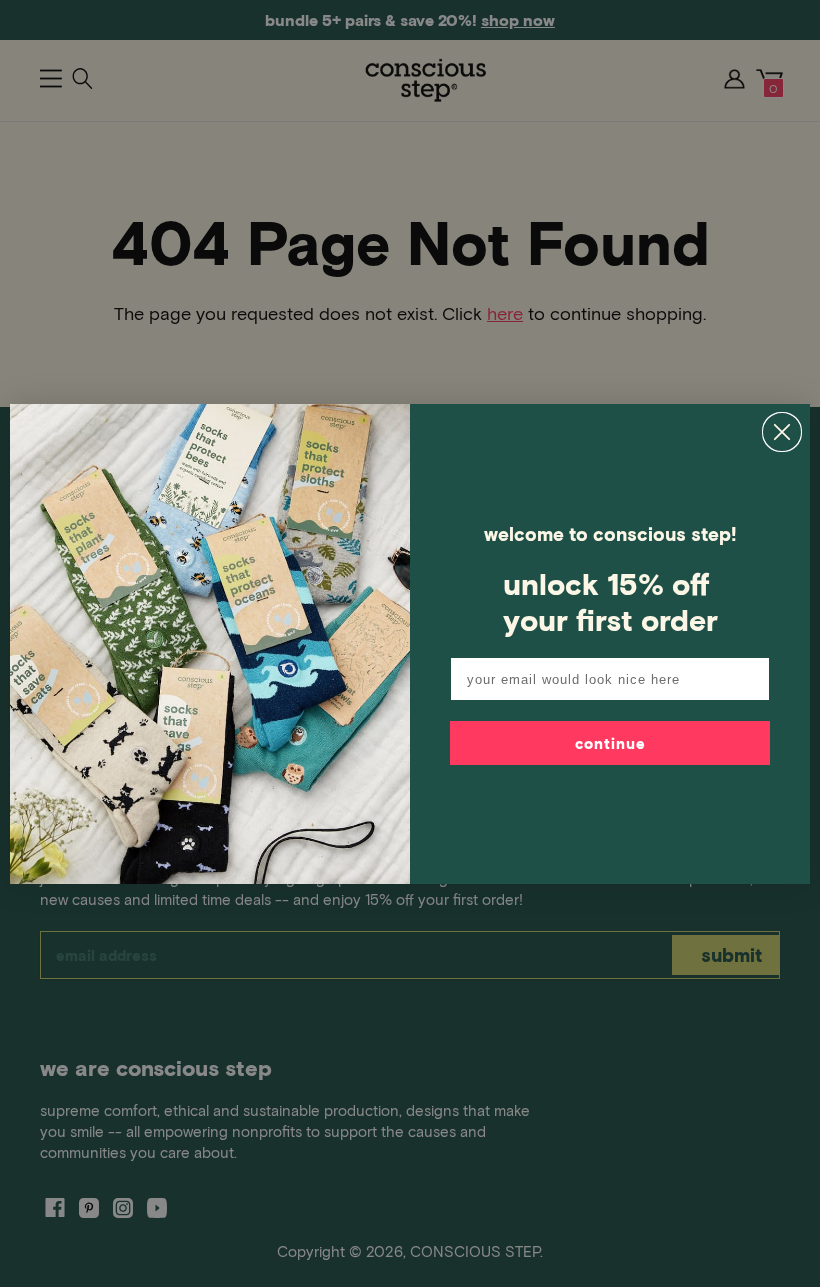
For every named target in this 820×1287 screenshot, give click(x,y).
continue (610, 743)
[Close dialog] (782, 432)
